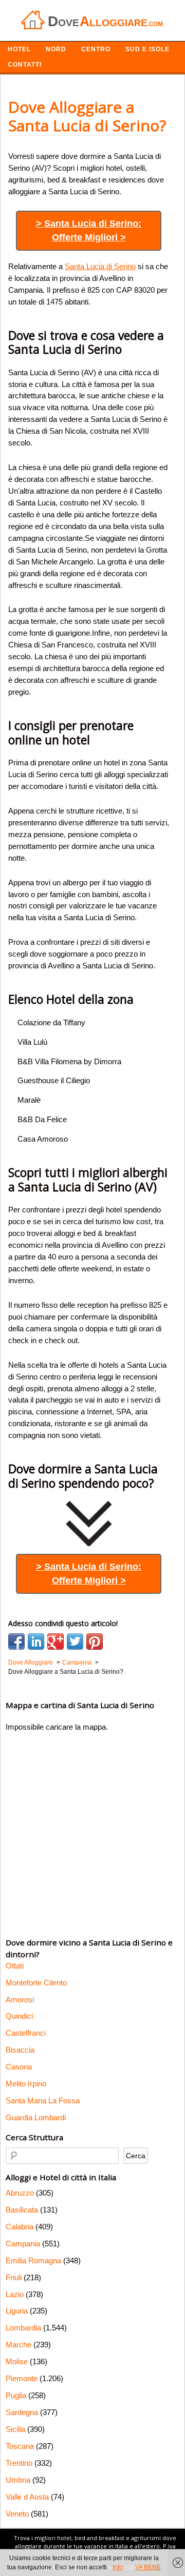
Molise (17, 2361)
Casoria (19, 2067)
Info (118, 2567)
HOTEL (19, 49)
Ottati (15, 1966)
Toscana (20, 2446)
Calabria (20, 2227)
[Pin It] (95, 1641)
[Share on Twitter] (75, 1641)
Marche (18, 2345)
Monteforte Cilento (36, 1983)
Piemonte (22, 2378)
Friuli (14, 2277)
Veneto (17, 2514)
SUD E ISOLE (147, 49)
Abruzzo (20, 2193)
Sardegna (22, 2412)
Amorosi (20, 2000)
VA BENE (148, 2567)
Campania (23, 2244)
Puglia (16, 2395)
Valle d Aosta (27, 2497)
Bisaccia (20, 2050)
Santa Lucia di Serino (100, 266)
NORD (56, 49)
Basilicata (22, 2210)
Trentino (19, 2463)
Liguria (17, 2311)
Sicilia (15, 2429)
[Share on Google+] (55, 1641)
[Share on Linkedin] (36, 1641)
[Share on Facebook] (16, 1641)
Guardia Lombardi (36, 2117)
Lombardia (23, 2328)
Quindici (19, 2016)
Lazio (15, 2294)
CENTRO (96, 49)
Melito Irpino (26, 2084)
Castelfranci (26, 2033)
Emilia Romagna (33, 2260)
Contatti (25, 65)
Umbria (18, 2480)
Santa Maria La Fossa (43, 2101)
